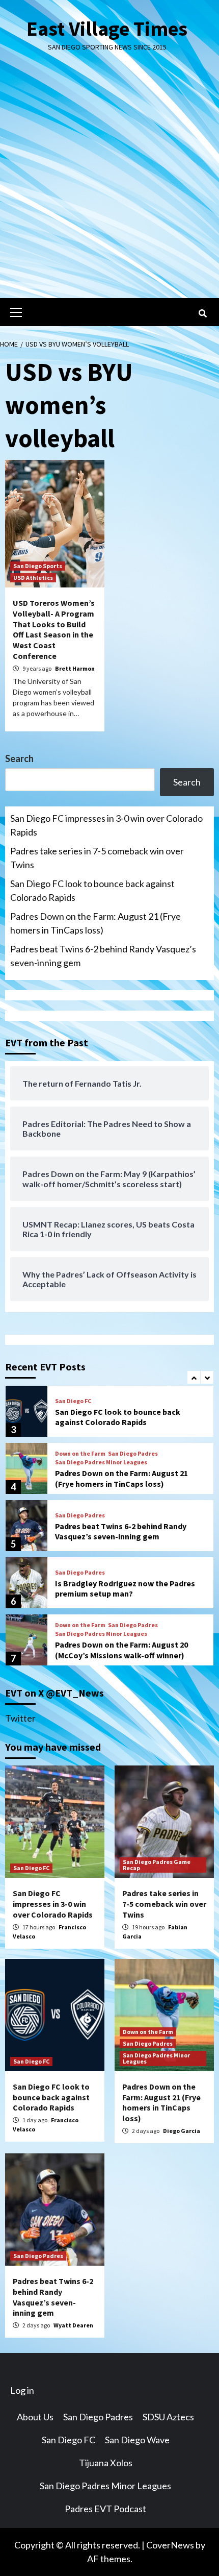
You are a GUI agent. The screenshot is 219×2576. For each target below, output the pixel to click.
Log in (22, 2390)
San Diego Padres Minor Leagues (101, 1462)
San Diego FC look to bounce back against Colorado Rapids (92, 890)
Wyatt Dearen (73, 2325)
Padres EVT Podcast (105, 2509)
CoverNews (170, 2545)
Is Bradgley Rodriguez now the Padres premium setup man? (125, 1589)
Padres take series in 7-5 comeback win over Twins (97, 858)
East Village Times (107, 29)
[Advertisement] (109, 183)
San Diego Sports (38, 566)
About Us (35, 2417)
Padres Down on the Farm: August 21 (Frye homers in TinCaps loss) (95, 923)
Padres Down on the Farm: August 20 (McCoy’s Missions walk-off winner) (121, 1650)
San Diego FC (73, 1401)
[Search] (202, 313)
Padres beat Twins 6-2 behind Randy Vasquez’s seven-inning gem (103, 956)
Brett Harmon (75, 668)
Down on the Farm (80, 1454)
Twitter (20, 1718)
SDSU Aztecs (168, 2417)
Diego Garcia (182, 2131)
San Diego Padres (133, 1454)
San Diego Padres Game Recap (157, 1865)
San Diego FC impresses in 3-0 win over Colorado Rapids (106, 825)
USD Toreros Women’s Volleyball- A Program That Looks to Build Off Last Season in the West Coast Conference (54, 629)
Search (19, 758)
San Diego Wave (137, 2440)
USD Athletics (33, 578)
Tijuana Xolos (106, 2463)
